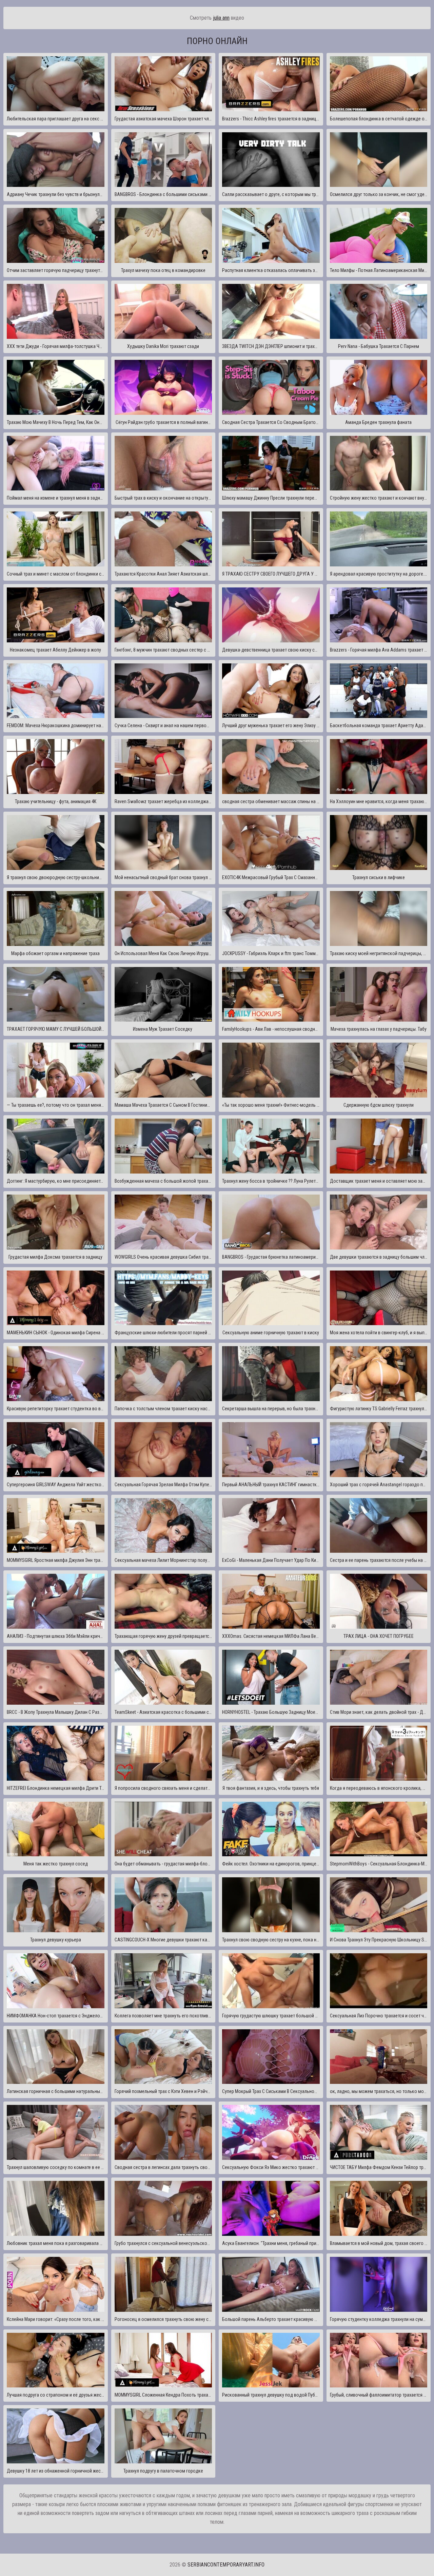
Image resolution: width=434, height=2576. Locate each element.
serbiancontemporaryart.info (226, 2565)
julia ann (221, 18)
